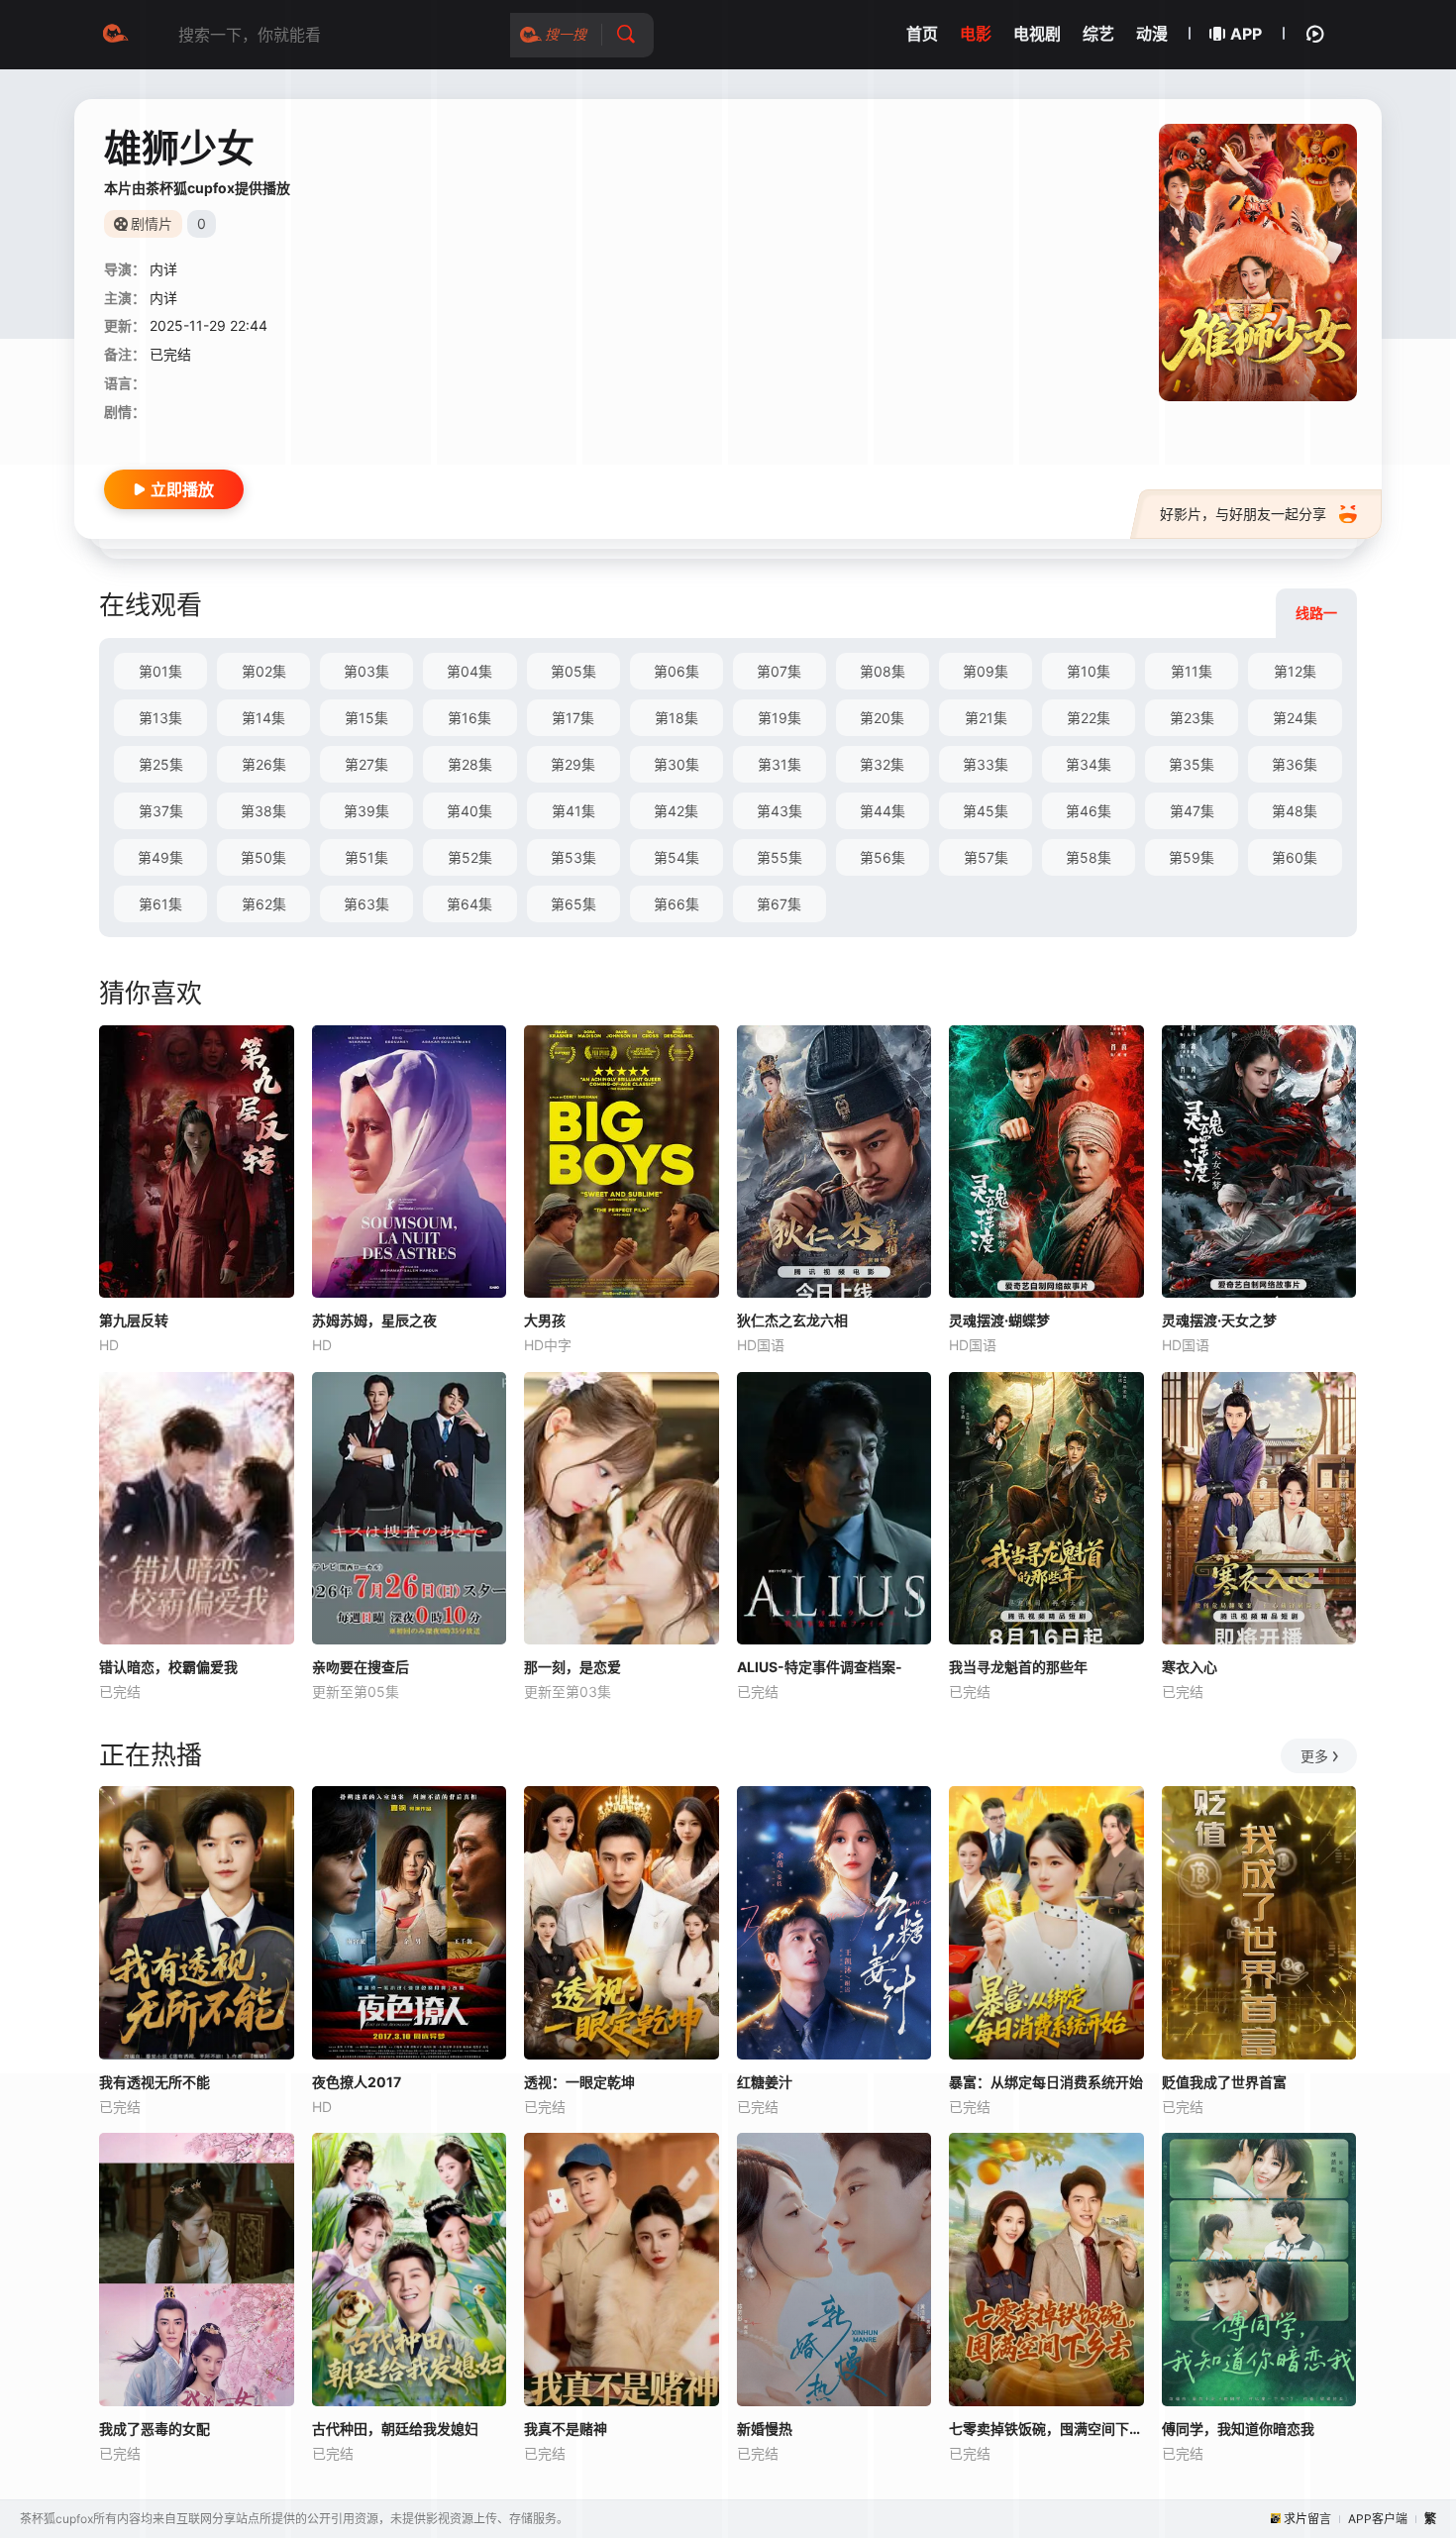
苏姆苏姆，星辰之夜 (374, 1320)
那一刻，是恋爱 (572, 1667)
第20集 (882, 718)
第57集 (986, 857)
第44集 (883, 811)
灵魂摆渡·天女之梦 (1219, 1320)
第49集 (160, 857)
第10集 (1089, 671)
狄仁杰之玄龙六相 (792, 1320)
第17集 (573, 718)
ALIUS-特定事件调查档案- (820, 1667)
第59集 (1192, 857)
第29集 (573, 764)
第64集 (469, 904)
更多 (1314, 1756)
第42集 (676, 811)
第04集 (469, 671)
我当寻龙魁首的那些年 (1018, 1667)
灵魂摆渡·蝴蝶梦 (999, 1320)
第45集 (986, 811)
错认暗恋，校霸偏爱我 (168, 1667)
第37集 (161, 811)
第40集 (469, 811)
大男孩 (545, 1320)
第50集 (263, 857)
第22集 (1089, 718)
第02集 (264, 671)
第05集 (573, 671)
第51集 (366, 857)
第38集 (263, 811)
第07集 (779, 671)
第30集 (676, 764)
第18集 (676, 718)
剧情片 (152, 223)
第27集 (366, 764)
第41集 (573, 811)
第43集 (780, 811)
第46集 (1089, 811)
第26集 (264, 764)
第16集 (469, 718)
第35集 (1192, 764)
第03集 (366, 671)
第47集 (1192, 811)
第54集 (676, 857)
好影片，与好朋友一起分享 (1243, 514)
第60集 (1295, 857)
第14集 (263, 718)
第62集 (264, 904)
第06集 (676, 671)
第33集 (986, 764)
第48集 (1295, 811)
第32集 (882, 764)
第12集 (1295, 671)
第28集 (470, 764)
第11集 (1192, 671)
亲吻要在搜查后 (361, 1667)
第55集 (780, 857)
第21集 (986, 718)
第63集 (366, 904)
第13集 (160, 718)
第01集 (160, 671)
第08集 (883, 671)
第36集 (1295, 764)
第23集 (1192, 718)
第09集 (986, 671)
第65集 (573, 904)
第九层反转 (134, 1320)
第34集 (1089, 764)
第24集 (1295, 718)
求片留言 (1307, 2519)
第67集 (779, 904)
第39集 (366, 811)
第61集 (160, 904)
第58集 (1089, 857)
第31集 (780, 764)
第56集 (883, 857)
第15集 (366, 718)
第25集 (161, 764)
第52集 (470, 857)
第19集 (780, 718)
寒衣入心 (1190, 1667)
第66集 (676, 904)
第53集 (573, 857)
